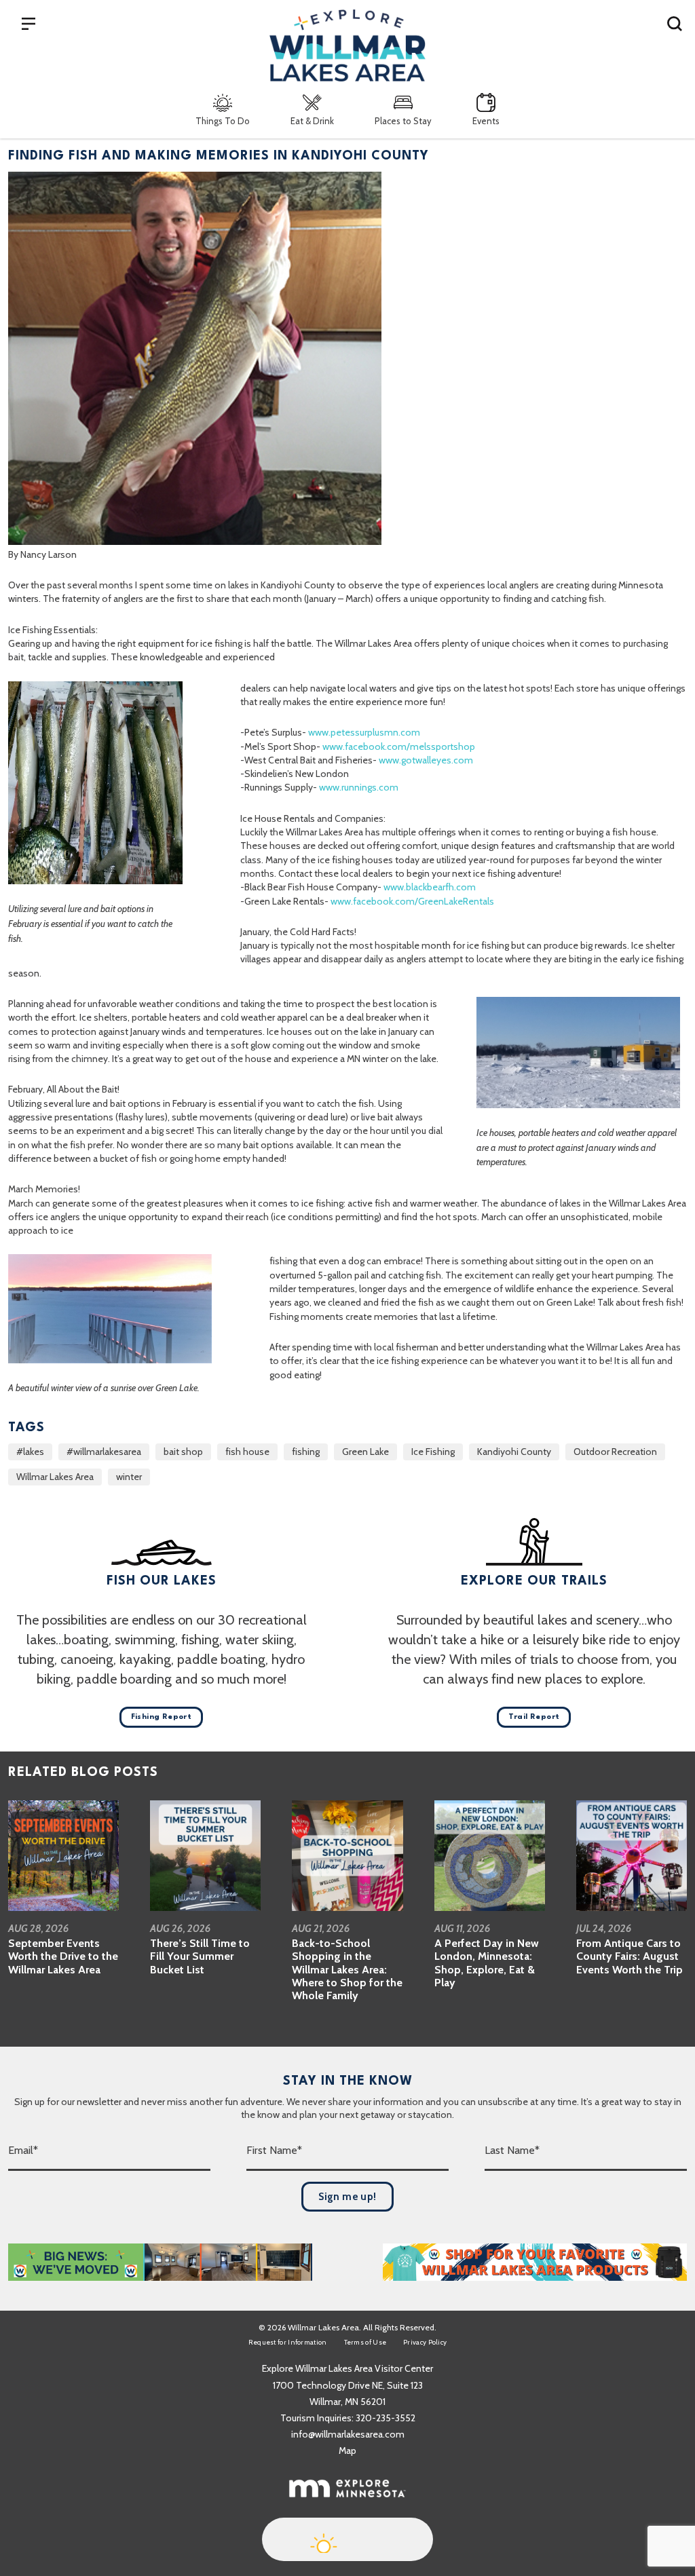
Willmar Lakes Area (55, 1477)
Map (347, 2450)
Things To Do (223, 121)
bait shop (183, 1452)
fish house (247, 1452)
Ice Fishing (433, 1452)
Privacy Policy (425, 2342)
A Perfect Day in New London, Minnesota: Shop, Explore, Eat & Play (487, 1963)
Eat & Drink (312, 121)
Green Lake (365, 1452)
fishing (306, 1452)
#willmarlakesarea (104, 1452)
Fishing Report (162, 1717)
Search (675, 23)
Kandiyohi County (514, 1452)
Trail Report (534, 1717)
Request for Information (288, 2342)
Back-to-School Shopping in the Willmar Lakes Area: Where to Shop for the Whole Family (347, 1969)
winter (129, 1477)
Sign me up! (347, 2197)
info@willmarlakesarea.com (348, 2434)
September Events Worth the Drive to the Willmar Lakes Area (63, 1956)
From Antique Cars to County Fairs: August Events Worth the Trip (630, 1956)
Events (486, 121)
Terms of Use (365, 2342)
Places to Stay (403, 121)
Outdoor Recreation (615, 1452)
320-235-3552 (386, 2418)
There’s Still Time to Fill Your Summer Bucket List (200, 1956)
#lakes (30, 1452)
